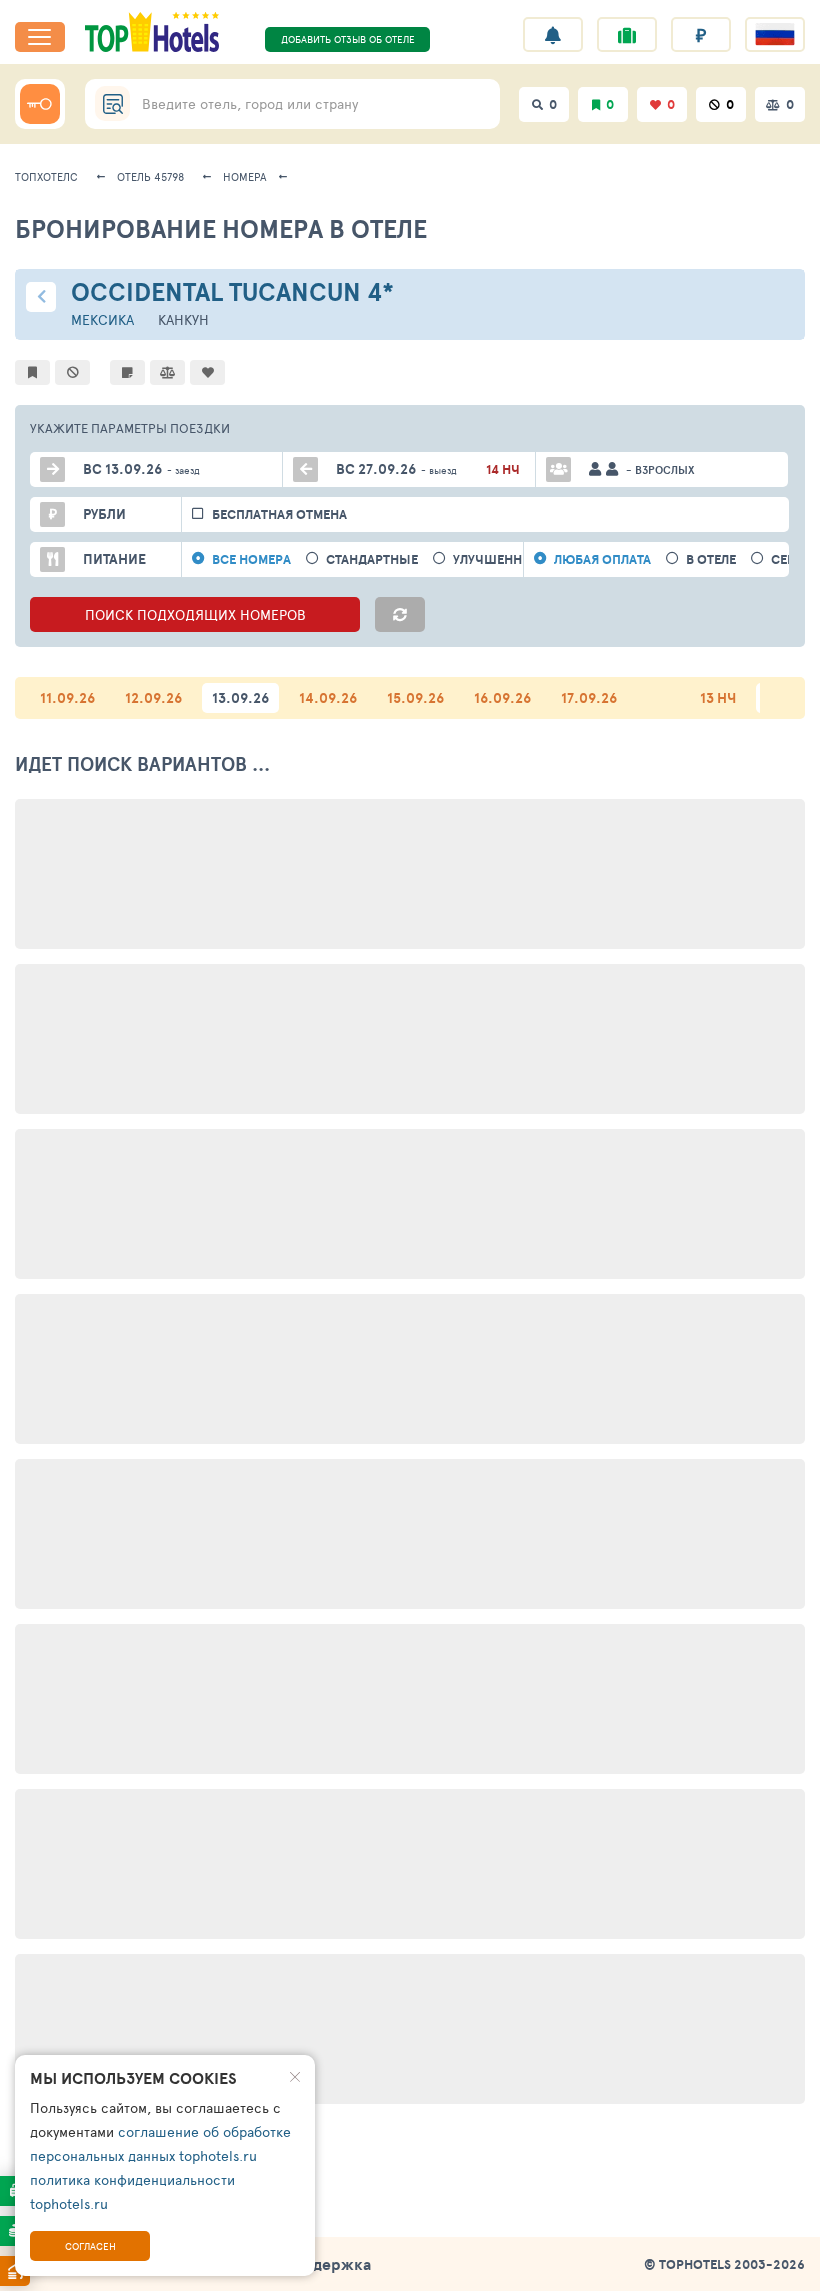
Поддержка (327, 2264)
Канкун (183, 319)
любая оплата (602, 559)
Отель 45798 (150, 176)
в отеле (711, 559)
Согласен (90, 2246)
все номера (251, 559)
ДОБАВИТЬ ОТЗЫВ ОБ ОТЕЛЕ (348, 39)
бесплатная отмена (279, 514)
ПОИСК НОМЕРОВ (195, 614)
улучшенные (497, 559)
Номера (245, 176)
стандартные (372, 559)
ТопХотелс (46, 176)
